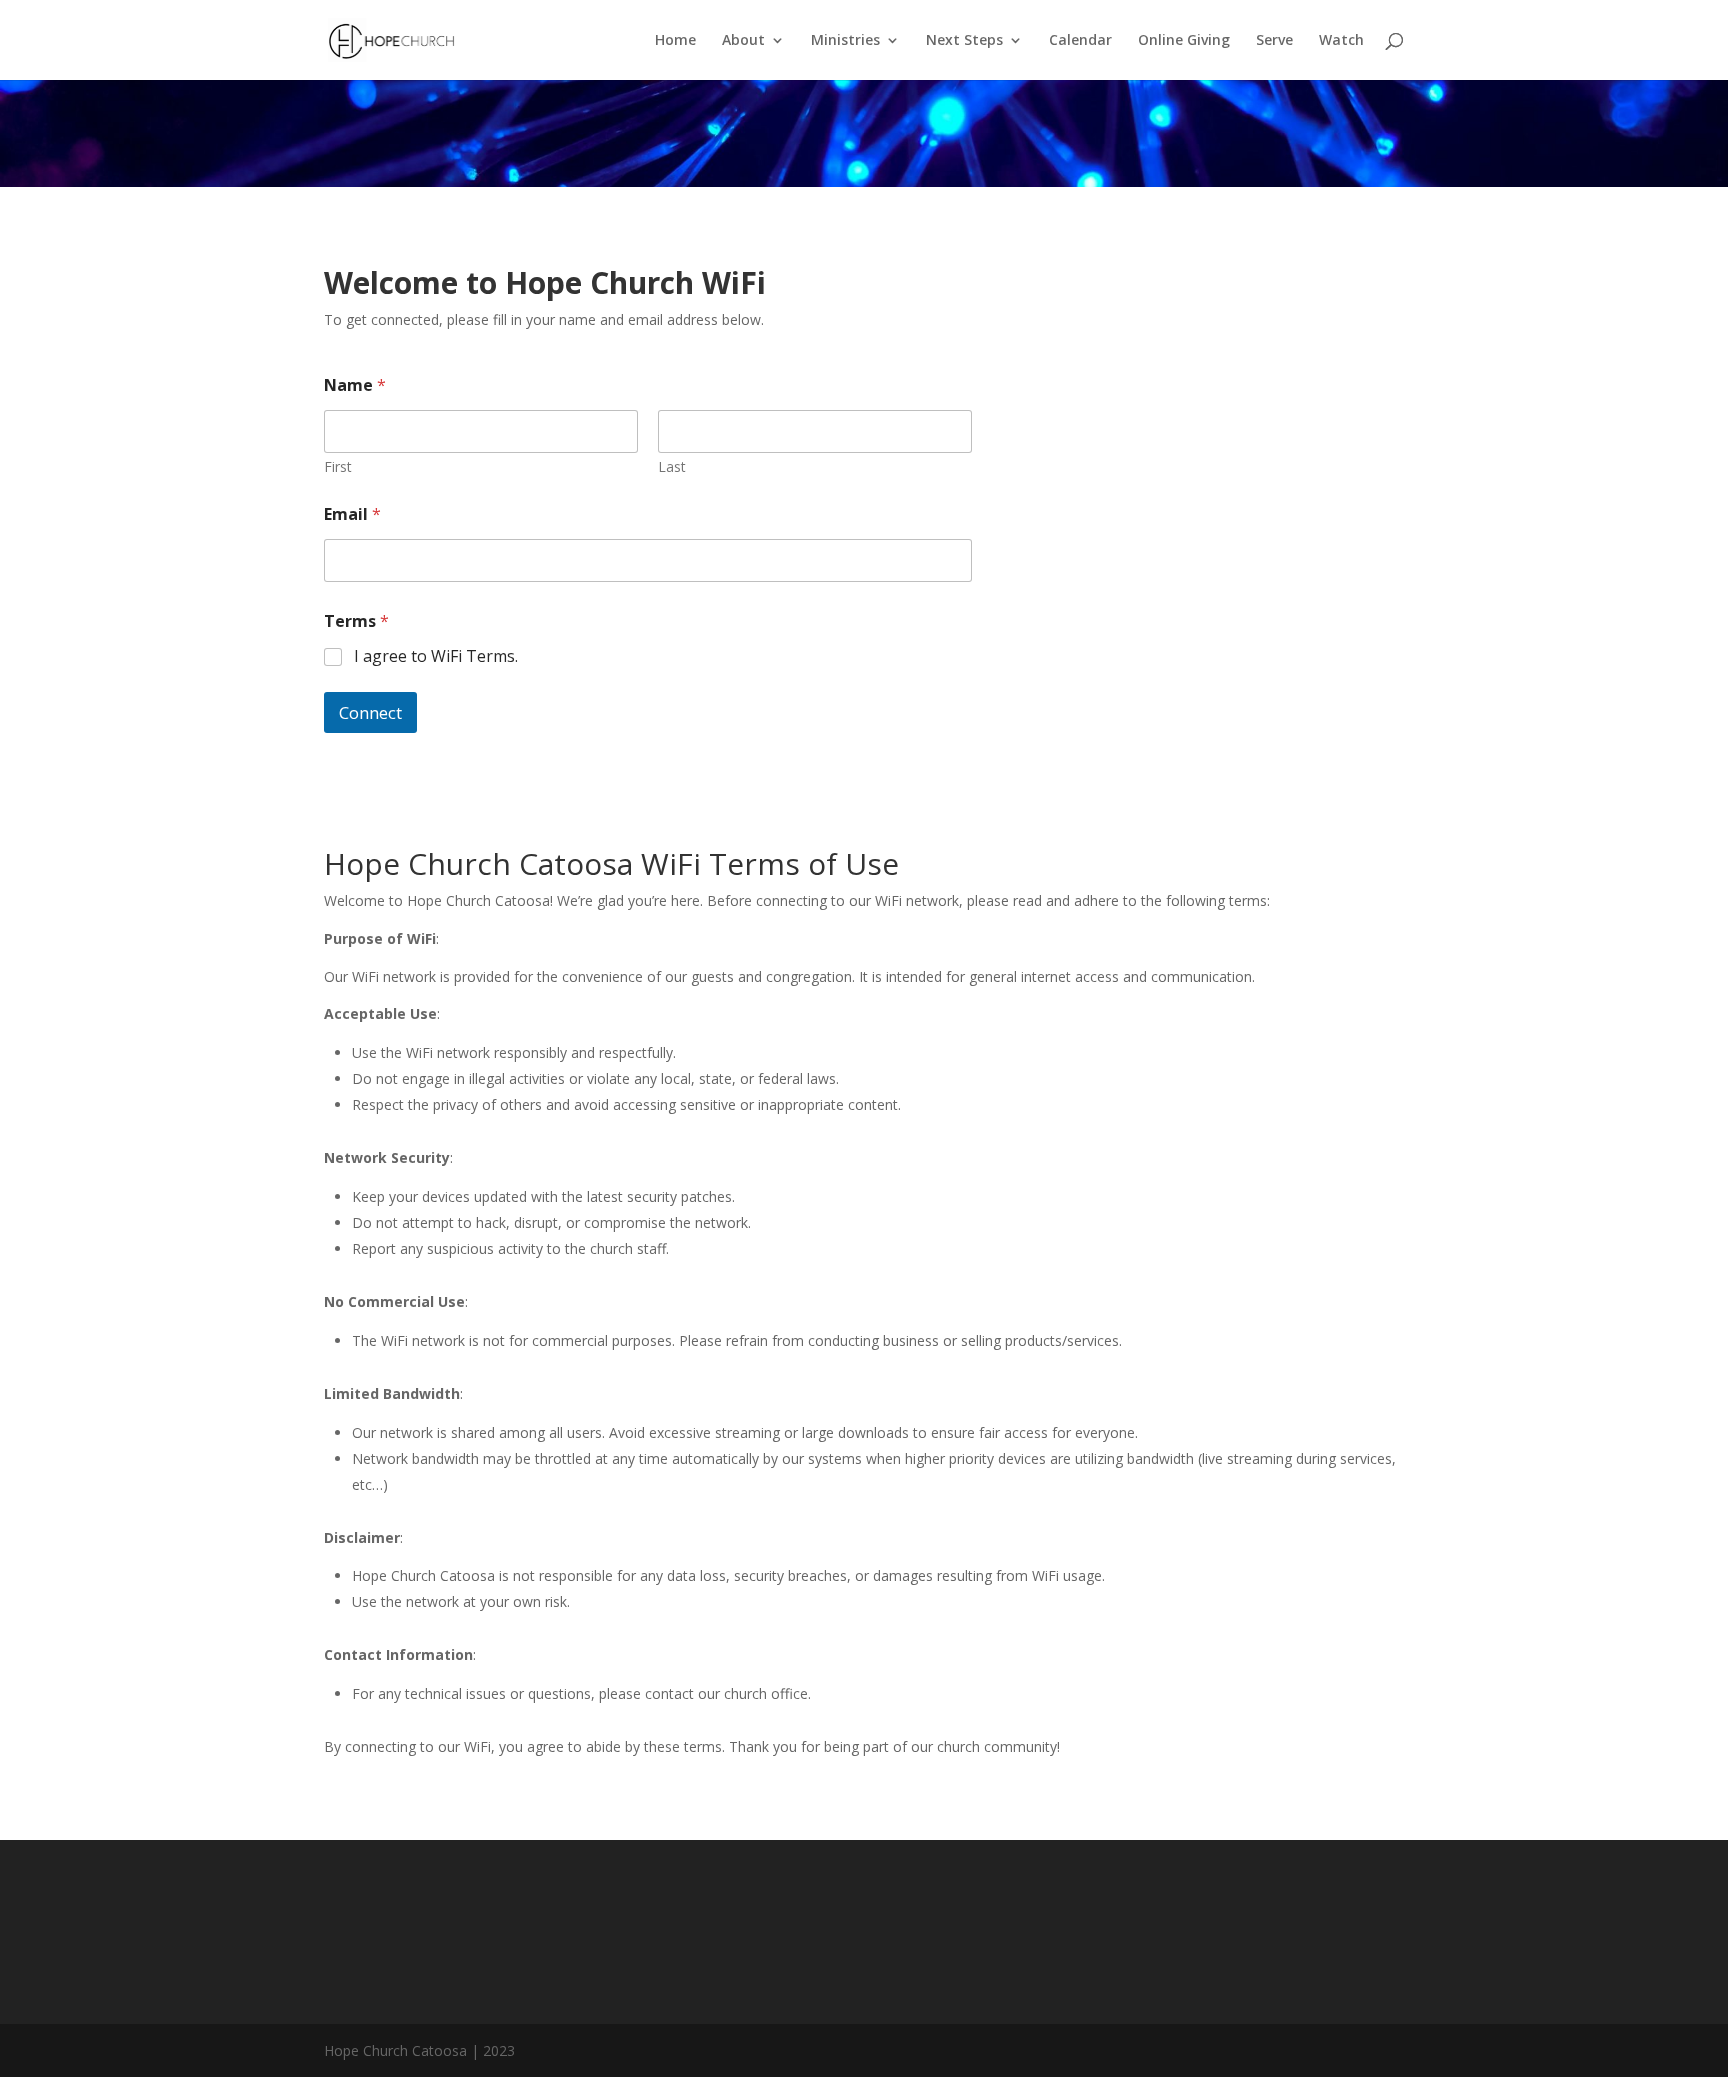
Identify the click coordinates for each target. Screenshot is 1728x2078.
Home (675, 41)
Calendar (1080, 41)
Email (352, 514)
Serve (1274, 41)
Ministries (845, 41)
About (743, 41)
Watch (1341, 41)
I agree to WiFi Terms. (436, 656)
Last (672, 466)
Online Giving (1184, 41)
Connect (370, 712)
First (338, 466)
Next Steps (964, 41)
